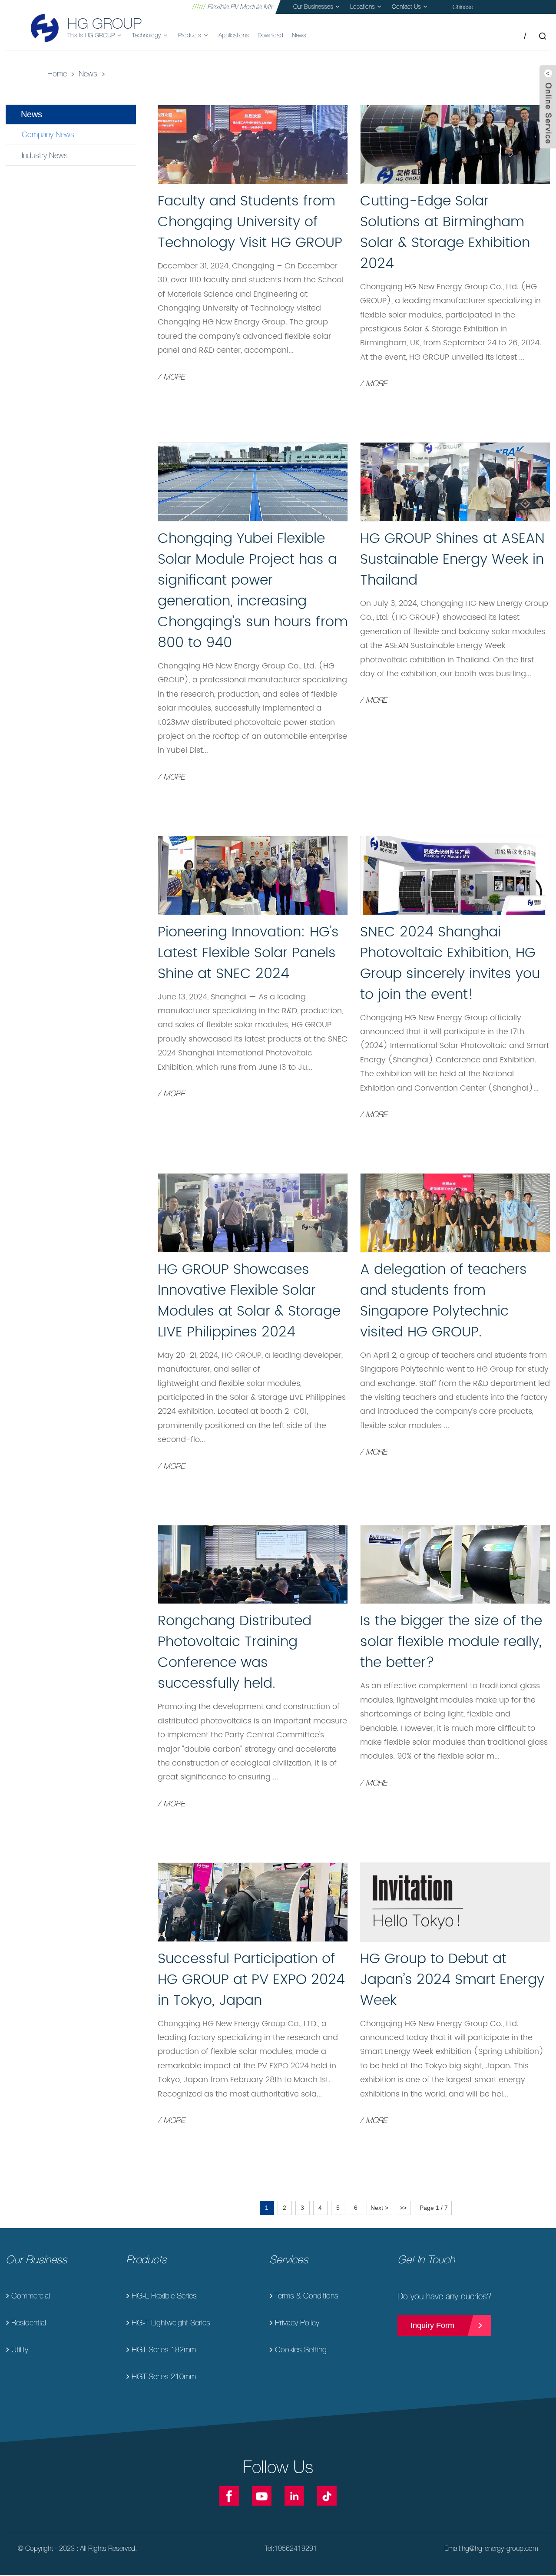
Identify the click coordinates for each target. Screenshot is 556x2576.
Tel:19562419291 (291, 2548)
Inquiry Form (432, 2325)
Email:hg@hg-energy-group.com (491, 2548)
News (88, 74)
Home (57, 74)
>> (403, 2208)
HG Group (104, 23)
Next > (379, 2208)
